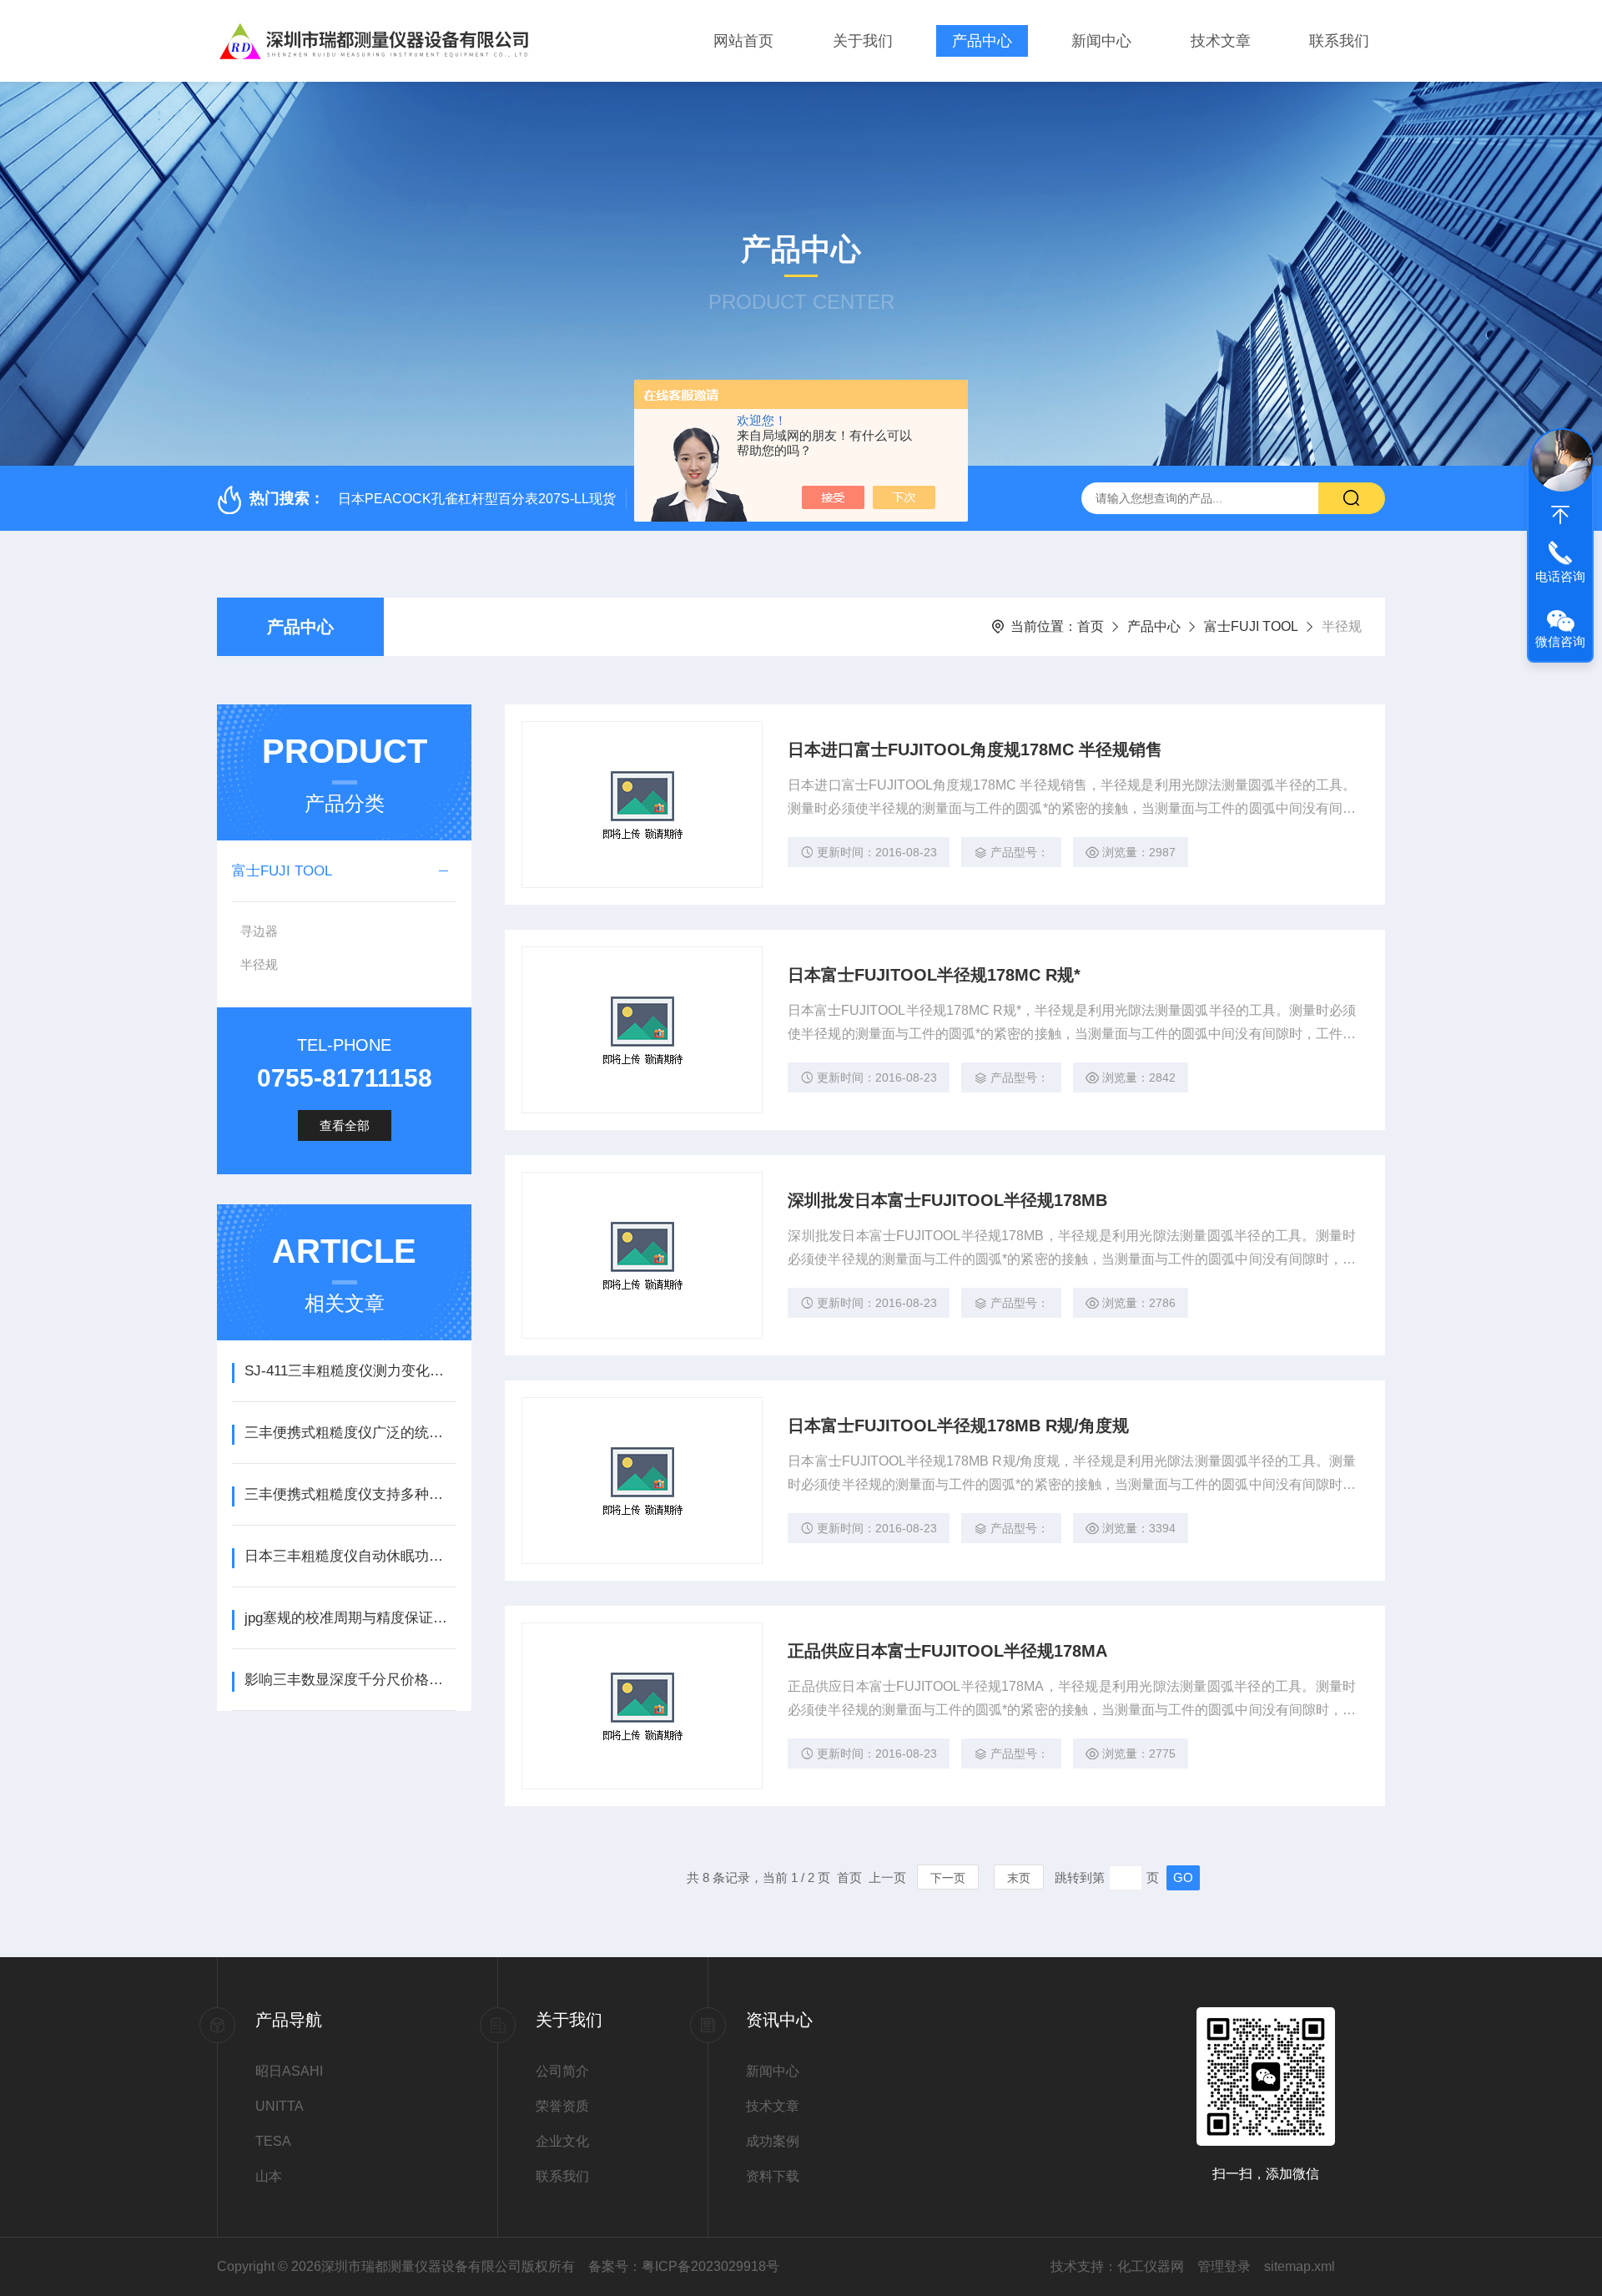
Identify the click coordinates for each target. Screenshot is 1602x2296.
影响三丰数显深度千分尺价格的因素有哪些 (350, 1680)
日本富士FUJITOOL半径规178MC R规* (934, 975)
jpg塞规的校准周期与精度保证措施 (350, 1618)
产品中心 (982, 41)
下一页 (948, 1878)
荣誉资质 (562, 2106)
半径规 (259, 964)
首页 (1091, 626)
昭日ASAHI (289, 2071)
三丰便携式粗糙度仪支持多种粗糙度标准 (350, 1494)
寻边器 (259, 931)
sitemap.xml (1300, 2266)
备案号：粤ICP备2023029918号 (684, 2266)
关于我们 (863, 41)
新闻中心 (1101, 41)
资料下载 (773, 2176)
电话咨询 (1560, 576)
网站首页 (743, 41)
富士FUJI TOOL (1251, 626)
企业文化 (562, 2141)
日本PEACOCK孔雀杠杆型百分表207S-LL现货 (477, 499)
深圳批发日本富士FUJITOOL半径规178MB (947, 1200)
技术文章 (1221, 41)
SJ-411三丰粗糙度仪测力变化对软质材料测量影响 (350, 1371)
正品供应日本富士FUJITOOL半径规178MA (947, 1651)
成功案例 (773, 2141)
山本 (269, 2176)
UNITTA (280, 2106)
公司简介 (562, 2071)
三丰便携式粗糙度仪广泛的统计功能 (350, 1433)
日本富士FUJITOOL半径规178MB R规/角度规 (958, 1426)
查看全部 (345, 1125)
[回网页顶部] (1560, 515)
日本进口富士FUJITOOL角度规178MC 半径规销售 (975, 749)
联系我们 (1339, 41)
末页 (1019, 1878)
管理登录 (1224, 2266)
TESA (273, 2141)
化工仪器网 (1151, 2266)
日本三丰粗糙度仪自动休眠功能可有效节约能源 (350, 1556)
